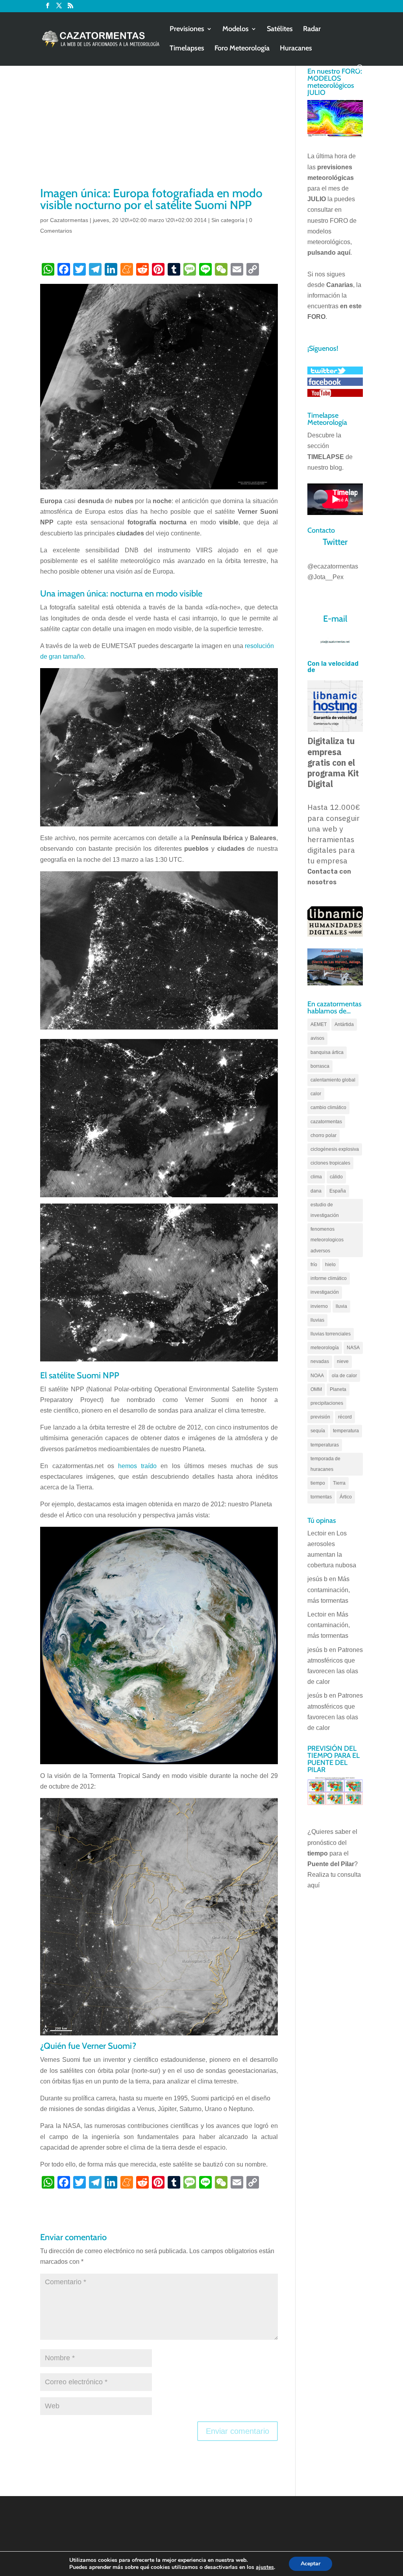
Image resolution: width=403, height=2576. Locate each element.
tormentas (321, 1497)
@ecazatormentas (333, 566)
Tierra (339, 1483)
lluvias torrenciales (331, 1334)
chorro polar (324, 1135)
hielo (330, 1265)
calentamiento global (333, 1080)
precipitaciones (327, 1403)
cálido (336, 1177)
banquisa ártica (327, 1052)
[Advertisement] (159, 126)
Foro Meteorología (242, 49)
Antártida (344, 1024)
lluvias (317, 1320)
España (338, 1191)
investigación (325, 1292)
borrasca (320, 1066)
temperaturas (325, 1445)
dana (316, 1191)
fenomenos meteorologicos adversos (327, 1240)
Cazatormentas (69, 220)
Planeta (338, 1389)
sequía (318, 1431)
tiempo (318, 1483)
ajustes (265, 2567)
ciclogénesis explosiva (335, 1149)
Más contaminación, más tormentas (329, 1590)
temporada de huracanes (325, 1464)
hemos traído (137, 1466)
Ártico (346, 1497)
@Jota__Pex (325, 577)
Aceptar (311, 2564)
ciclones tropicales (330, 1163)
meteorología (325, 1348)
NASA (353, 1348)
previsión (320, 1417)
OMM (316, 1389)
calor (316, 1094)
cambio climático (328, 1107)
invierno (319, 1306)
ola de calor (344, 1376)
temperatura (346, 1431)
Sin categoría (228, 220)
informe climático (329, 1278)
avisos (317, 1038)
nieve (343, 1361)
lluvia (341, 1306)
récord (345, 1417)
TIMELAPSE (326, 457)
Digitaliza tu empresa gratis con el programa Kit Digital (333, 762)
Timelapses (187, 49)
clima (316, 1177)
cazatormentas (326, 1122)
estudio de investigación (325, 1210)
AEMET (319, 1024)
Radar (312, 30)
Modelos (236, 30)
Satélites (280, 30)
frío (314, 1265)
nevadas (320, 1361)
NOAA (317, 1376)
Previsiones (187, 30)
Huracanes (296, 49)
